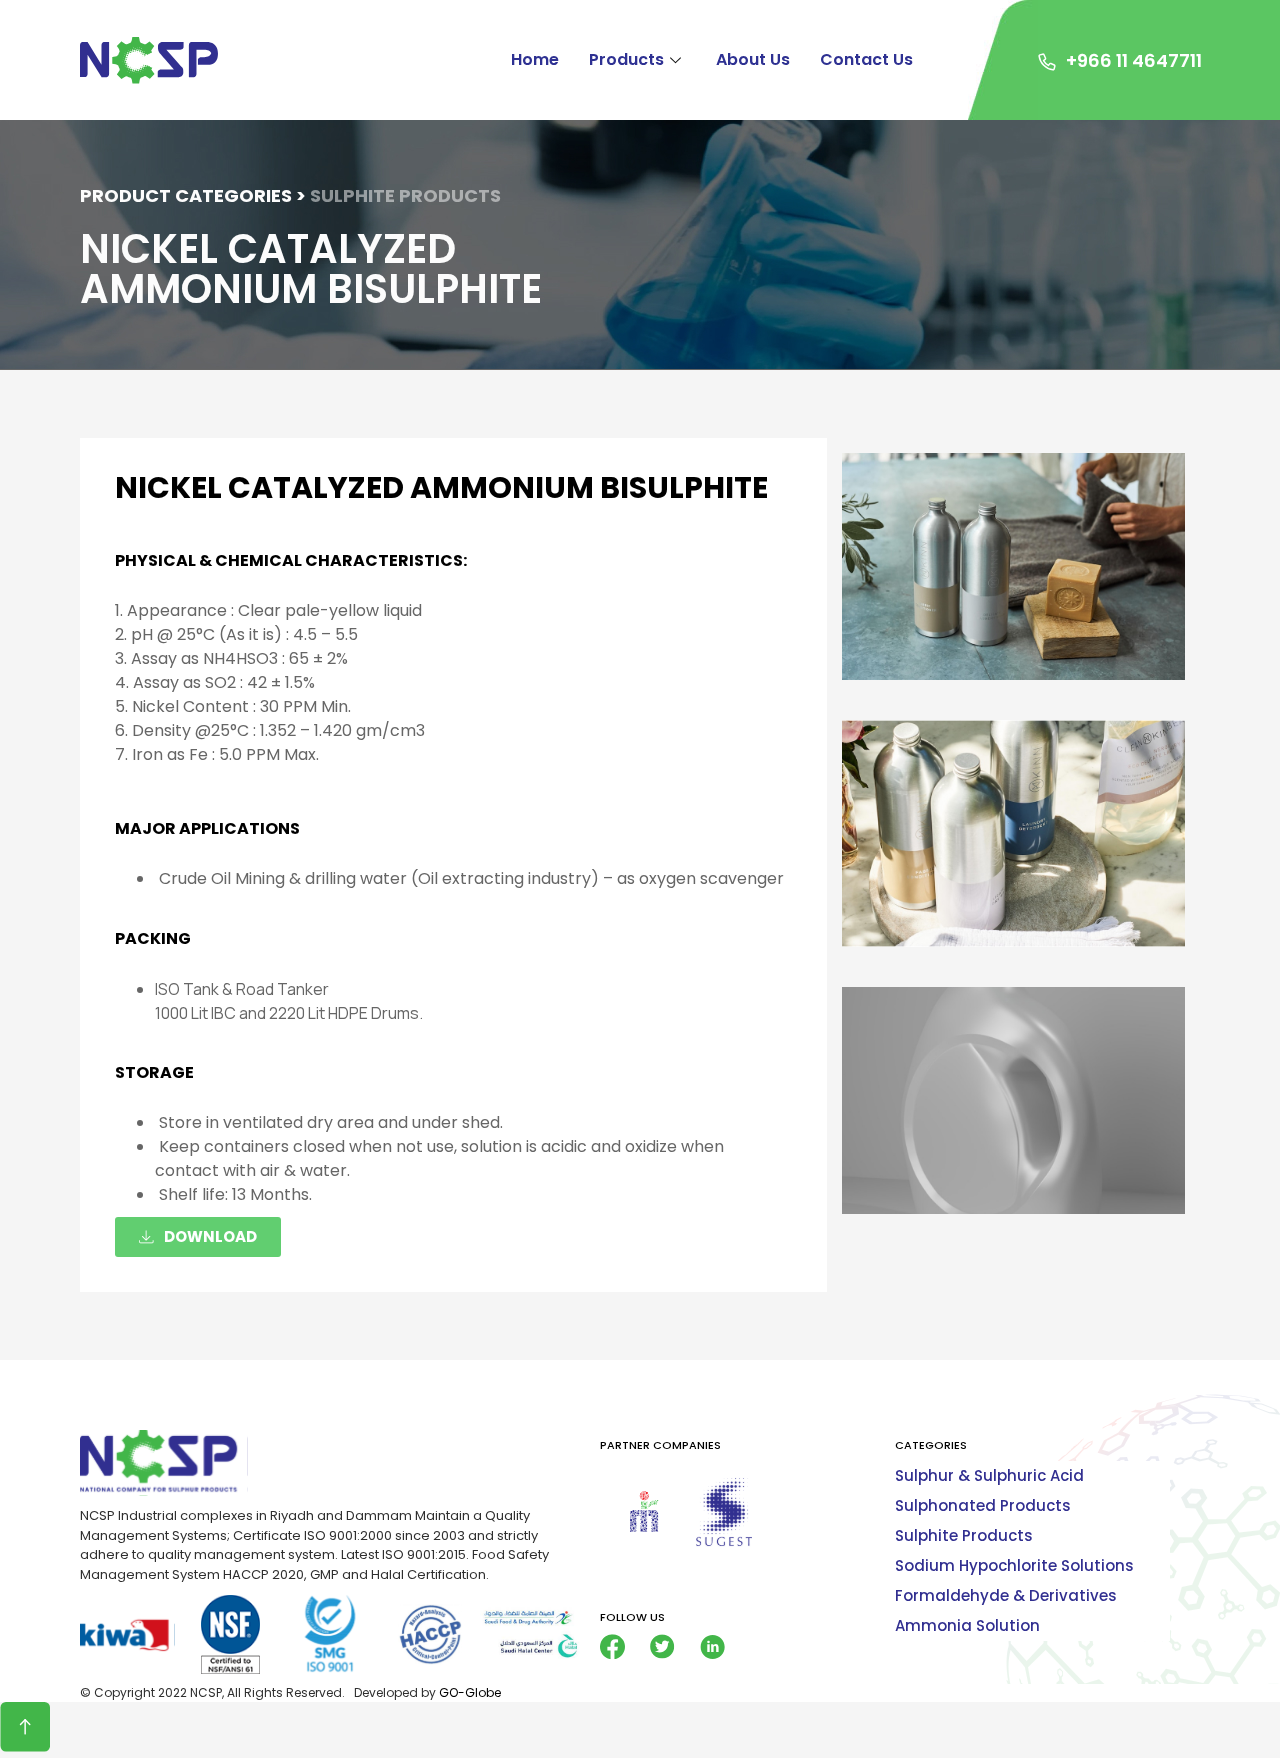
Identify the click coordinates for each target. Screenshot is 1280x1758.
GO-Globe (470, 1692)
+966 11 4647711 (1134, 60)
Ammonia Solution (967, 1625)
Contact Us (866, 59)
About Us (753, 59)
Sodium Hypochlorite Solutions (1014, 1565)
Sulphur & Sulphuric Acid (989, 1475)
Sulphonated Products (983, 1505)
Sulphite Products (964, 1535)
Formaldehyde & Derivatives (1006, 1595)
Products (626, 59)
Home (535, 59)
